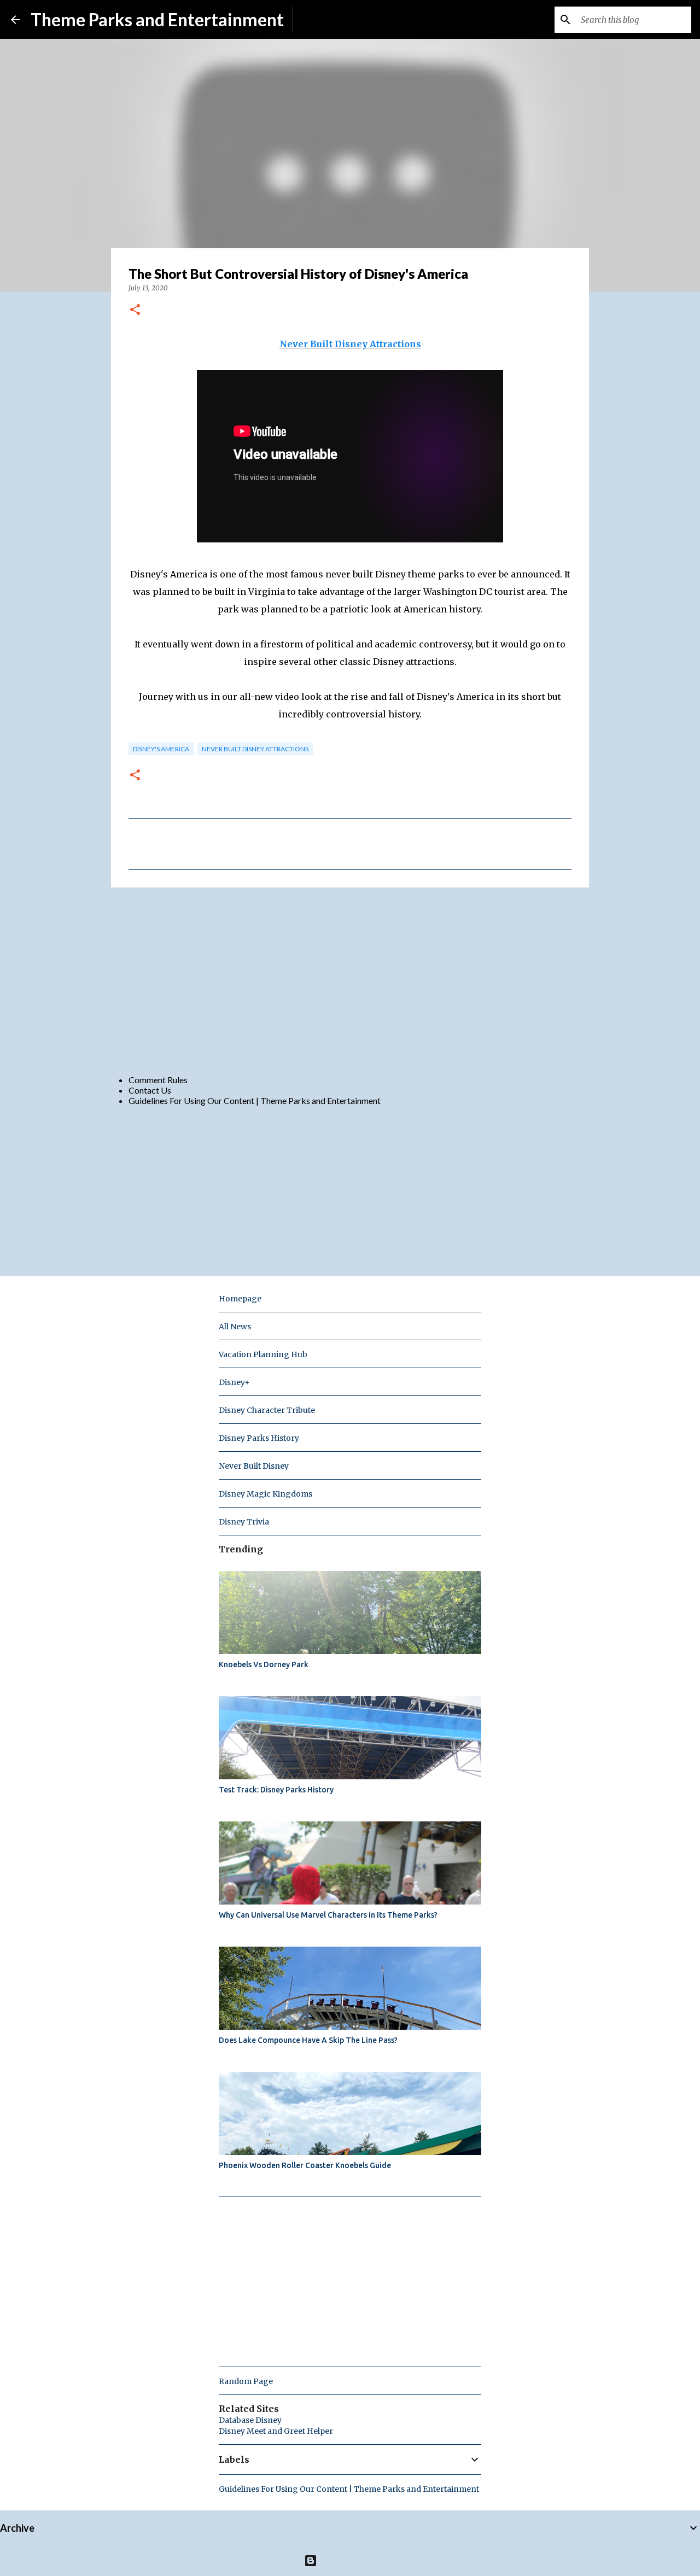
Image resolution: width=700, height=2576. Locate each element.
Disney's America (161, 749)
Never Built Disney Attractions (350, 344)
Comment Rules (158, 1080)
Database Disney (250, 2420)
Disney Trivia (244, 1522)
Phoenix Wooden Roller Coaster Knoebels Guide (305, 2165)
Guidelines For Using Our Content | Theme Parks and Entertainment (255, 1100)
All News (235, 1327)
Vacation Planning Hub (263, 1354)
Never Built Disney (254, 1466)
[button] (135, 310)
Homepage (240, 1299)
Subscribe (320, 19)
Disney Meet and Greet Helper (276, 2431)
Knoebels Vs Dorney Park (264, 1664)
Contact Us (150, 1090)
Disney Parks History (259, 1438)
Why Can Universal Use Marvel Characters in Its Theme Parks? (328, 1915)
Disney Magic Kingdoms (266, 1494)
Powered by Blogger (357, 2560)
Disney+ (234, 1382)
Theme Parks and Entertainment (157, 19)
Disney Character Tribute (267, 1410)
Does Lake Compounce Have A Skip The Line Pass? (308, 2040)
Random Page (246, 2381)
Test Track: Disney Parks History (276, 1790)
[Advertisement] (350, 980)
